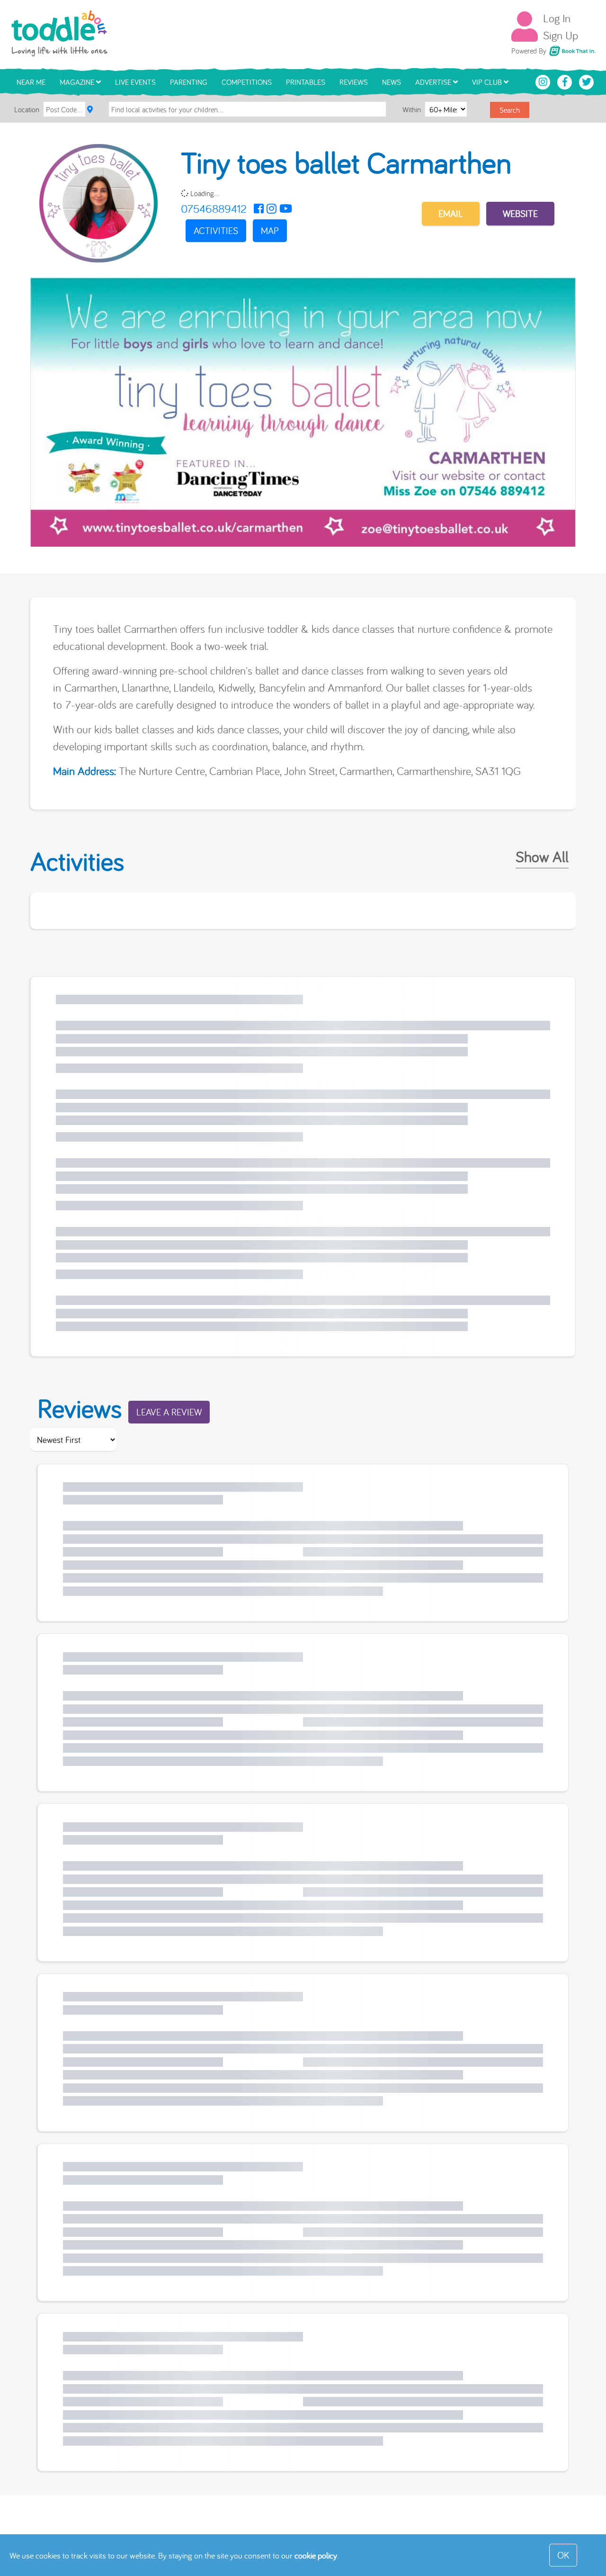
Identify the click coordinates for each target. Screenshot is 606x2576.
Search (510, 110)
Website (520, 213)
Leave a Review (169, 1412)
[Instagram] (272, 208)
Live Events (135, 82)
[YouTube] (286, 208)
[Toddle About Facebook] (566, 81)
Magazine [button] (78, 82)
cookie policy (316, 2555)
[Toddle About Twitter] (587, 81)
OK (563, 2555)
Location (27, 109)
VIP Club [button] (488, 82)
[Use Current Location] (90, 109)
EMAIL (451, 213)
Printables (306, 82)
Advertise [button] (434, 82)
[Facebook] (259, 208)
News (392, 82)
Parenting (189, 82)
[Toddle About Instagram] (544, 81)
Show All (542, 856)
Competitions (247, 82)
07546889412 (214, 208)
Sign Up (561, 35)
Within (413, 109)
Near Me (31, 82)
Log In (557, 18)
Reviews (354, 82)
